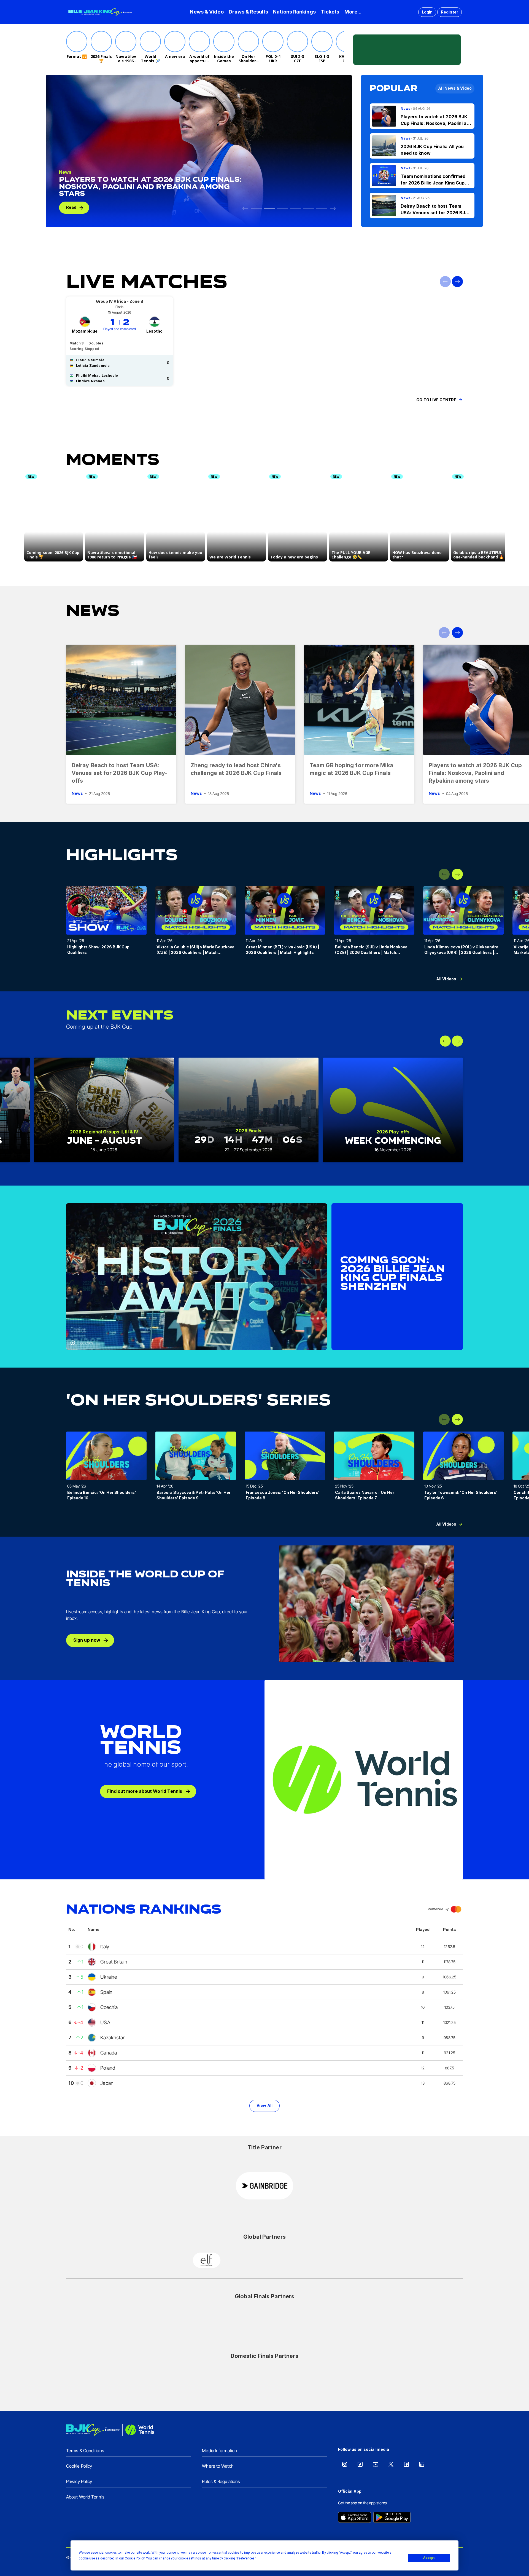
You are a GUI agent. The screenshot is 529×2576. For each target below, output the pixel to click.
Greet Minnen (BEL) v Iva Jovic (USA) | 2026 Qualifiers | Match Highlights (283, 950)
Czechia (109, 2007)
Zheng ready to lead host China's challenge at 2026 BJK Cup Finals (236, 769)
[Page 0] (257, 208)
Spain (106, 1992)
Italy (105, 1947)
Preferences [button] (246, 2558)
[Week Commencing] (393, 1110)
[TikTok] (360, 2464)
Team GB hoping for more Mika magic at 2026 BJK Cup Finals (351, 769)
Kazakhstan (113, 2038)
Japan (107, 2083)
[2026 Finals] (249, 1110)
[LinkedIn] (422, 2464)
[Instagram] (345, 2464)
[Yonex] (284, 2379)
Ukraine (109, 1977)
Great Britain (114, 1962)
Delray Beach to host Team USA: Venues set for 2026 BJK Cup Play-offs (119, 773)
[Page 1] (270, 208)
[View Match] (120, 341)
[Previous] (245, 208)
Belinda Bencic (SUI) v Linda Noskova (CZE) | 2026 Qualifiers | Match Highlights (371, 952)
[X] (391, 2464)
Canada (109, 2053)
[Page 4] (308, 208)
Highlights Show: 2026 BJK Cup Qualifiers (98, 950)
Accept (429, 2558)
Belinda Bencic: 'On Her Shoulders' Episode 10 (102, 1495)
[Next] (333, 208)
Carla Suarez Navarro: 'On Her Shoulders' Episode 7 (365, 1495)
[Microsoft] (284, 2260)
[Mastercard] (245, 2260)
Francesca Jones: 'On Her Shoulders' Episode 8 (283, 1495)
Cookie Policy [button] (135, 2558)
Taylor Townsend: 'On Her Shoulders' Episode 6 (461, 1495)
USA (105, 2022)
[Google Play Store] (392, 2518)
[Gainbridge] (264, 2186)
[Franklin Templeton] (264, 2320)
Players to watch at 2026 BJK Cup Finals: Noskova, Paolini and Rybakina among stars (475, 773)
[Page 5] (321, 208)
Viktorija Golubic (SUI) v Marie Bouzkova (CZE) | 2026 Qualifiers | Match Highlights (195, 952)
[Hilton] (303, 2320)
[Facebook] (406, 2464)
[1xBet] (322, 2260)
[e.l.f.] (207, 2260)
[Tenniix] (245, 2379)
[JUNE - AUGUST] (104, 1110)
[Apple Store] (355, 2518)
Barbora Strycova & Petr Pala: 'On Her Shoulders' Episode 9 (194, 1495)
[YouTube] (376, 2464)
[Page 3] (295, 208)
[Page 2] (283, 208)
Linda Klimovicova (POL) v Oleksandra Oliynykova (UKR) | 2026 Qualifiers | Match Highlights (461, 952)
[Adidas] (226, 2320)
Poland (108, 2068)
